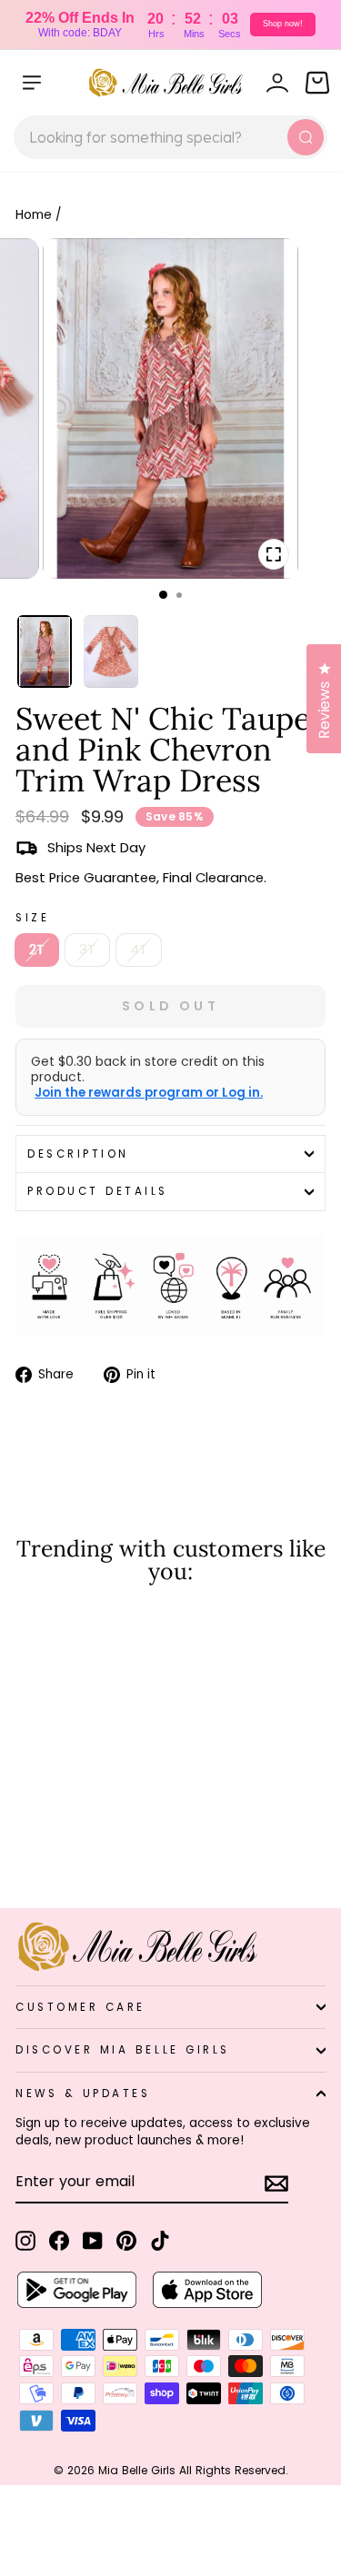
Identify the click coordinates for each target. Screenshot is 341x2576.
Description (78, 1154)
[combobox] (170, 137)
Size (32, 918)
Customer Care (80, 2007)
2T (37, 950)
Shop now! (283, 24)
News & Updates (83, 2094)
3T (87, 950)
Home (34, 215)
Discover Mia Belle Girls (123, 2050)
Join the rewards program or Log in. (149, 1093)
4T (139, 950)
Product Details (98, 1191)
